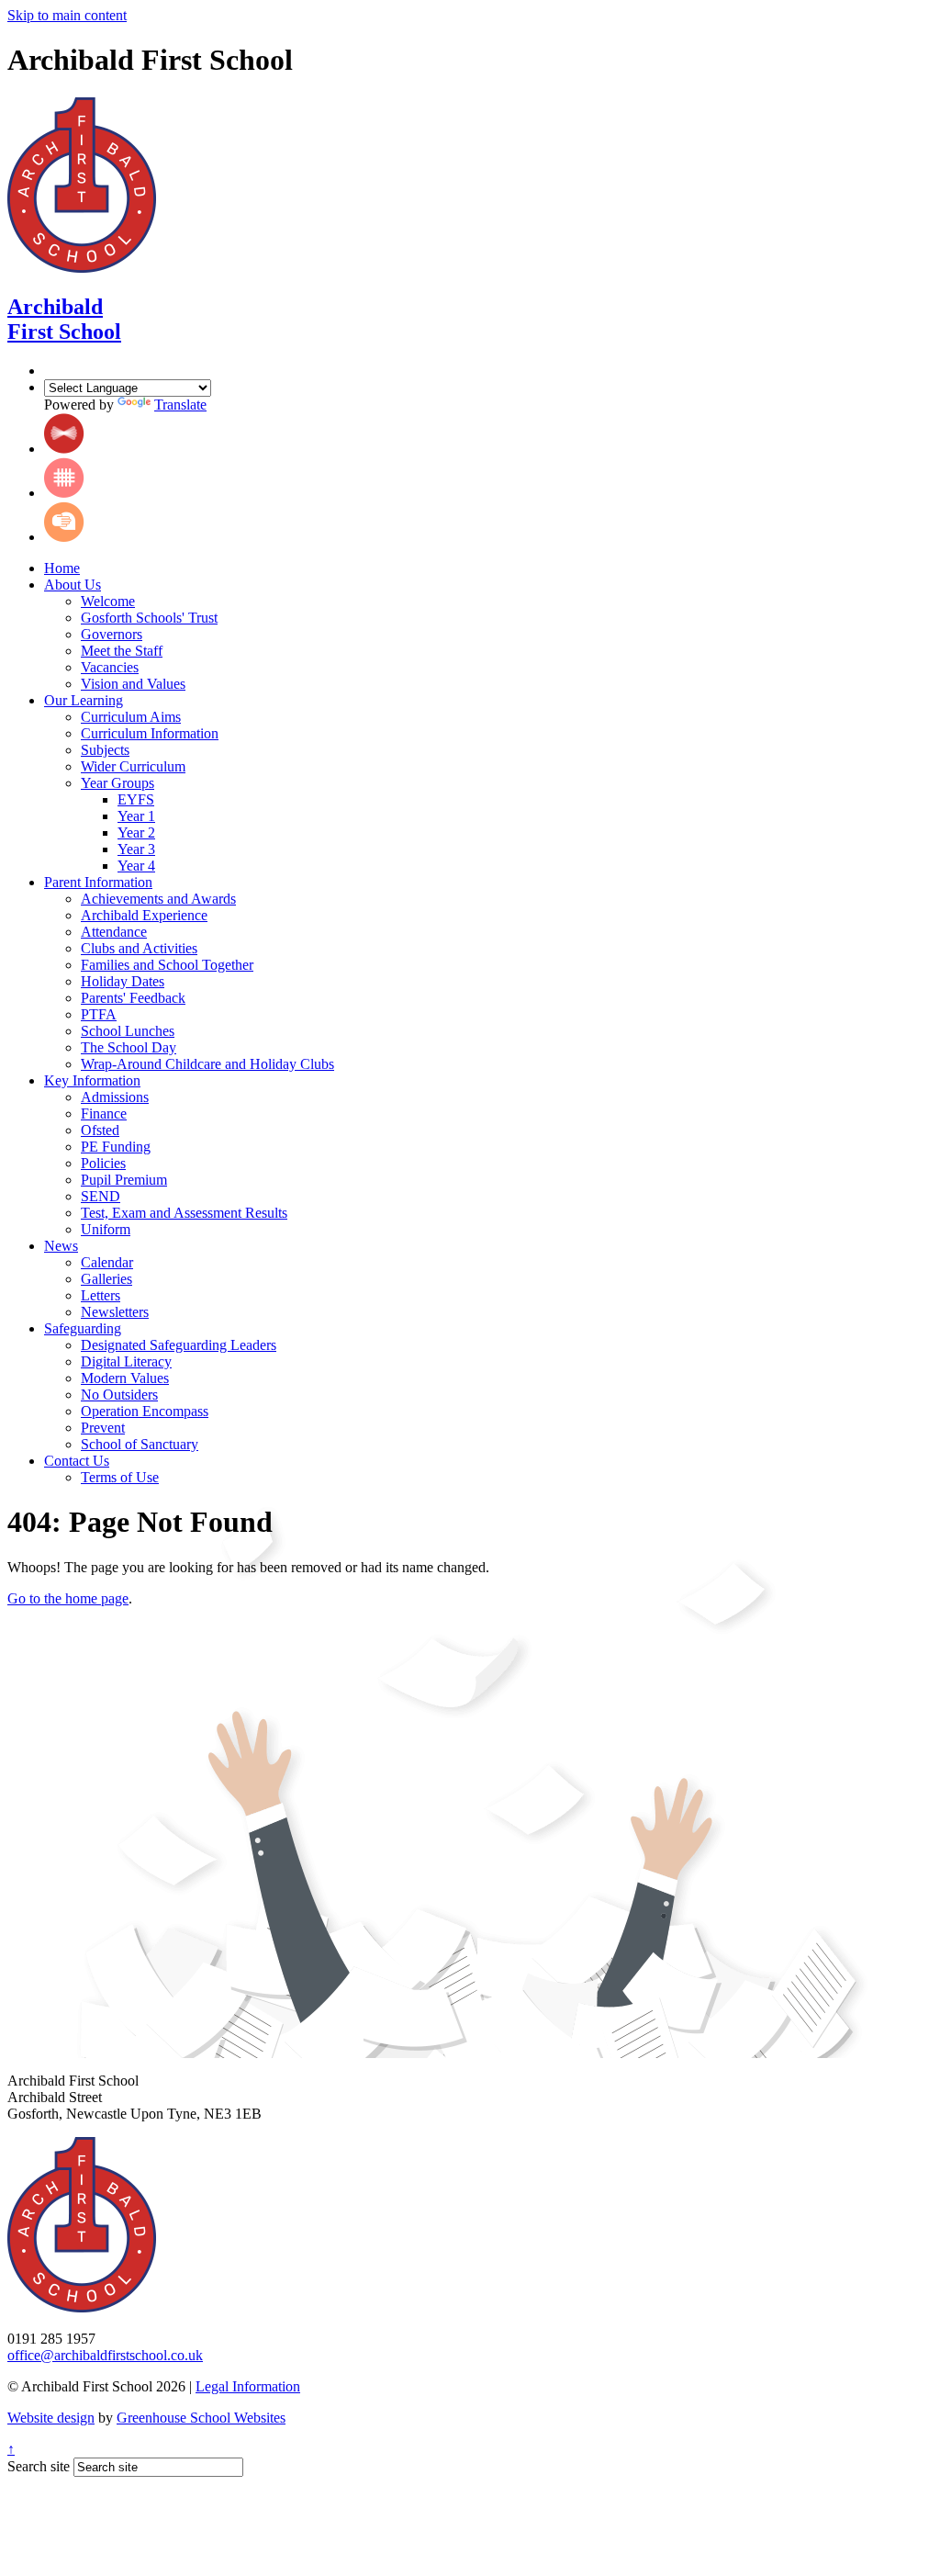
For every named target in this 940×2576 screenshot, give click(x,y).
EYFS (136, 799)
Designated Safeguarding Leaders (179, 1345)
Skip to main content (67, 15)
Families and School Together (167, 965)
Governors (112, 634)
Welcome (108, 601)
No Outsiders (119, 1395)
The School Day (129, 1047)
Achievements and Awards (158, 899)
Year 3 (136, 849)
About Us (73, 585)
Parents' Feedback (133, 998)
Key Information (92, 1080)
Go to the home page (68, 1598)
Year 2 (136, 832)
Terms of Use (120, 1477)
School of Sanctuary (140, 1444)
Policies (103, 1163)
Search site (39, 2466)
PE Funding (116, 1147)
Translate (180, 405)
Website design (51, 2418)
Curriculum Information (150, 733)
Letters (101, 1295)
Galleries (106, 1279)
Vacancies (110, 667)
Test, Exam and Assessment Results (184, 1213)
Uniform (106, 1229)
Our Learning (84, 700)
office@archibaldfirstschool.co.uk (105, 2355)
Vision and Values (133, 684)
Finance (104, 1114)
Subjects (105, 750)
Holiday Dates (123, 981)
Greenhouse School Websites (201, 2418)
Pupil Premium (124, 1180)
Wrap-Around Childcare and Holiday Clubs (207, 1064)
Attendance (114, 932)
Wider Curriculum (133, 766)
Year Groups (117, 783)
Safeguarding (83, 1328)
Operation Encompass (145, 1411)
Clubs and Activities (139, 948)
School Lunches (128, 1031)
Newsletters (115, 1312)
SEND (101, 1196)
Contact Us (77, 1461)
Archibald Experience (144, 915)
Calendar (107, 1262)
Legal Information (248, 2386)
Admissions (115, 1097)
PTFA (99, 1014)
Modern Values (125, 1378)
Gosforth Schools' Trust (149, 618)
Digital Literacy (126, 1361)
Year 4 (136, 866)
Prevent (103, 1428)
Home (62, 568)
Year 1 (136, 816)
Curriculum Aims (131, 717)
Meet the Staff (122, 651)
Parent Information (98, 882)
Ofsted (100, 1130)
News (61, 1246)
